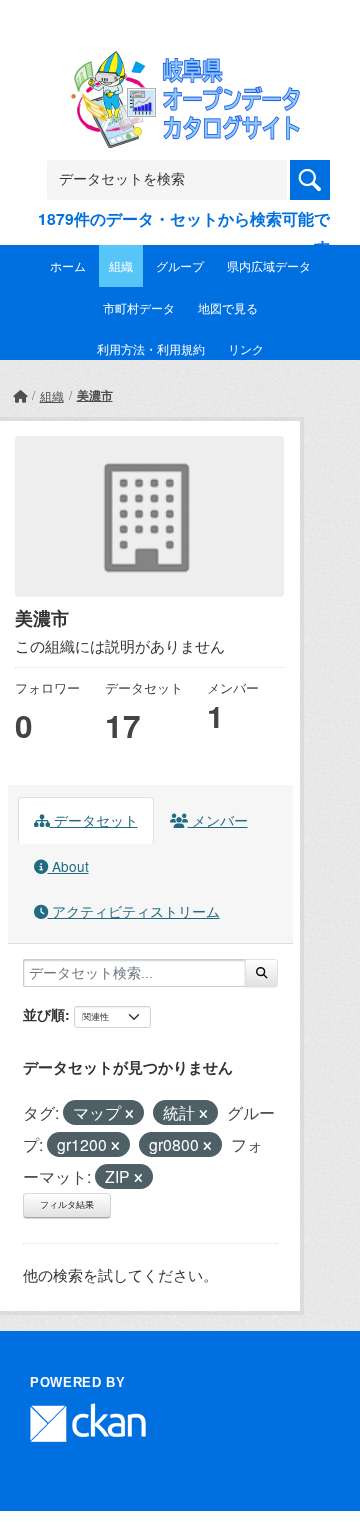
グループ (180, 265)
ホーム (68, 265)
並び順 (44, 1014)
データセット (94, 820)
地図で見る (228, 307)
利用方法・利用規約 (151, 348)
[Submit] (261, 973)
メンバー (218, 820)
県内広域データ (269, 265)
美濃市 (95, 395)
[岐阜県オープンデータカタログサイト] (180, 63)
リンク (246, 348)
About (68, 866)
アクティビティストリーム (134, 911)
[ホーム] (20, 395)
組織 (121, 265)
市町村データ (139, 307)
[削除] (129, 1114)
